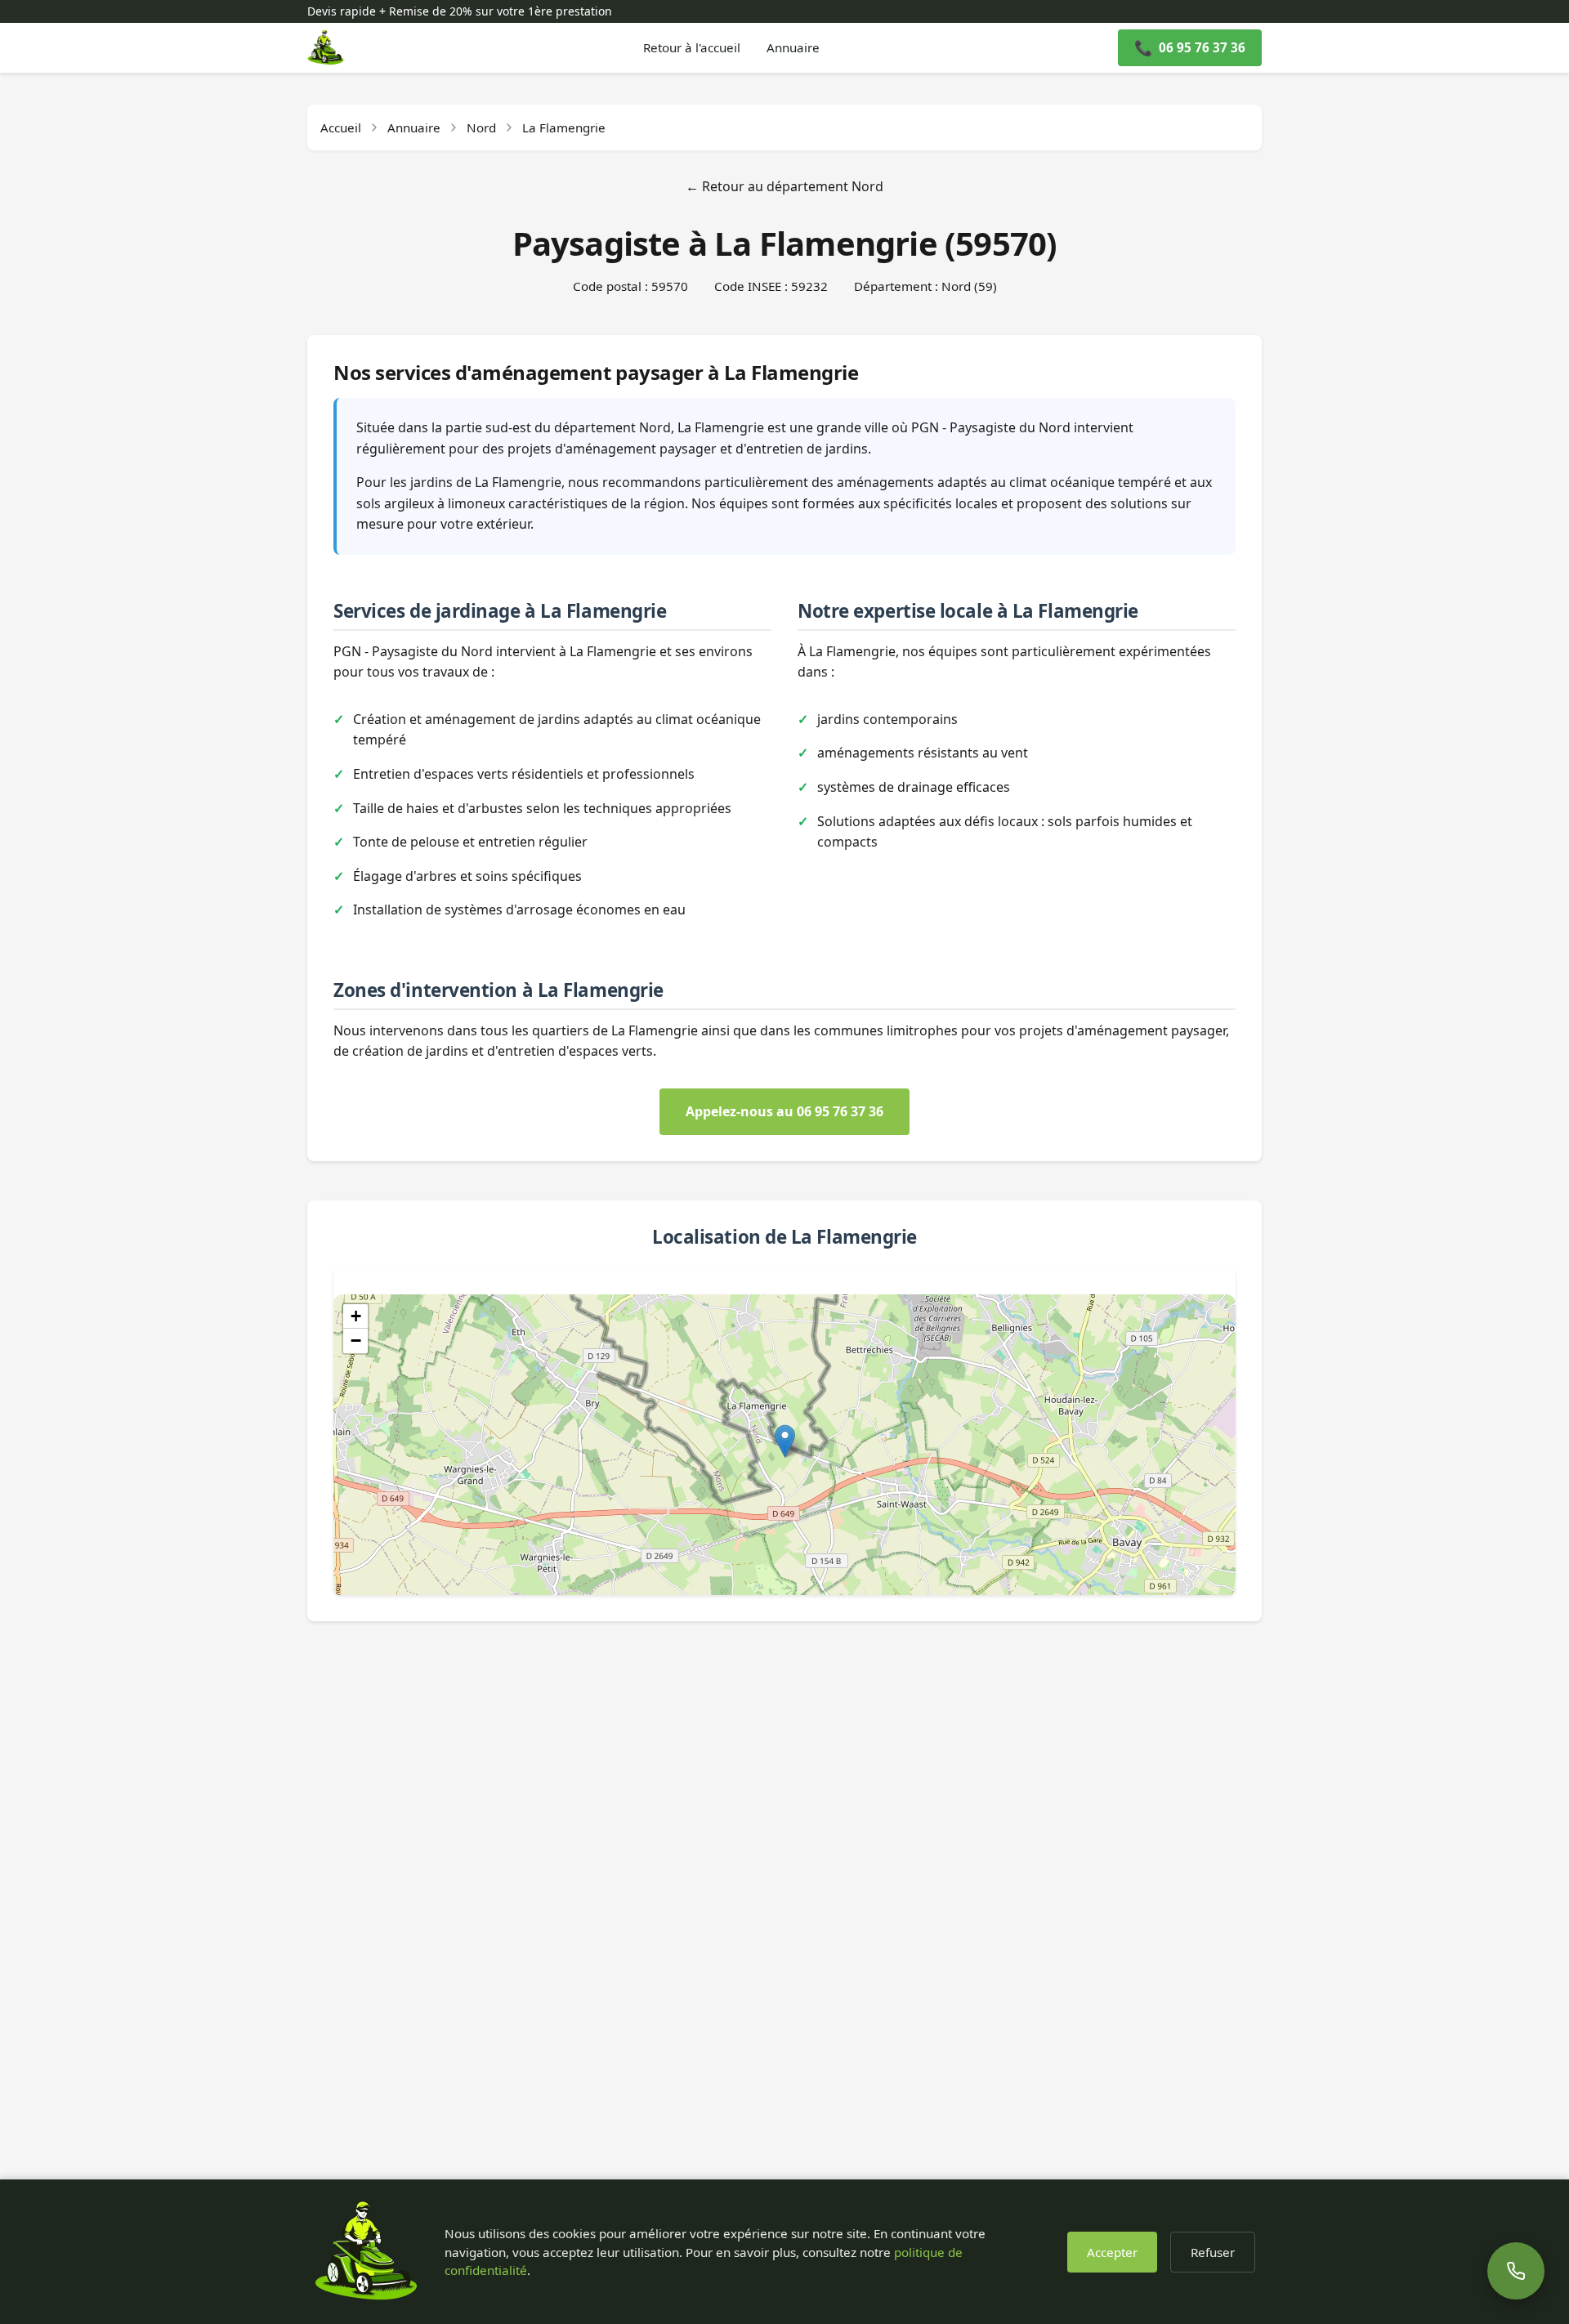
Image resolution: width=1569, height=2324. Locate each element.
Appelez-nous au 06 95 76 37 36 (784, 1111)
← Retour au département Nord (784, 186)
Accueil (341, 127)
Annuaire (793, 47)
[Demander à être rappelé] (1515, 2270)
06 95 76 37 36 (1190, 47)
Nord (481, 127)
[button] (785, 1441)
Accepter (1112, 2252)
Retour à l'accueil (692, 47)
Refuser (1213, 2252)
